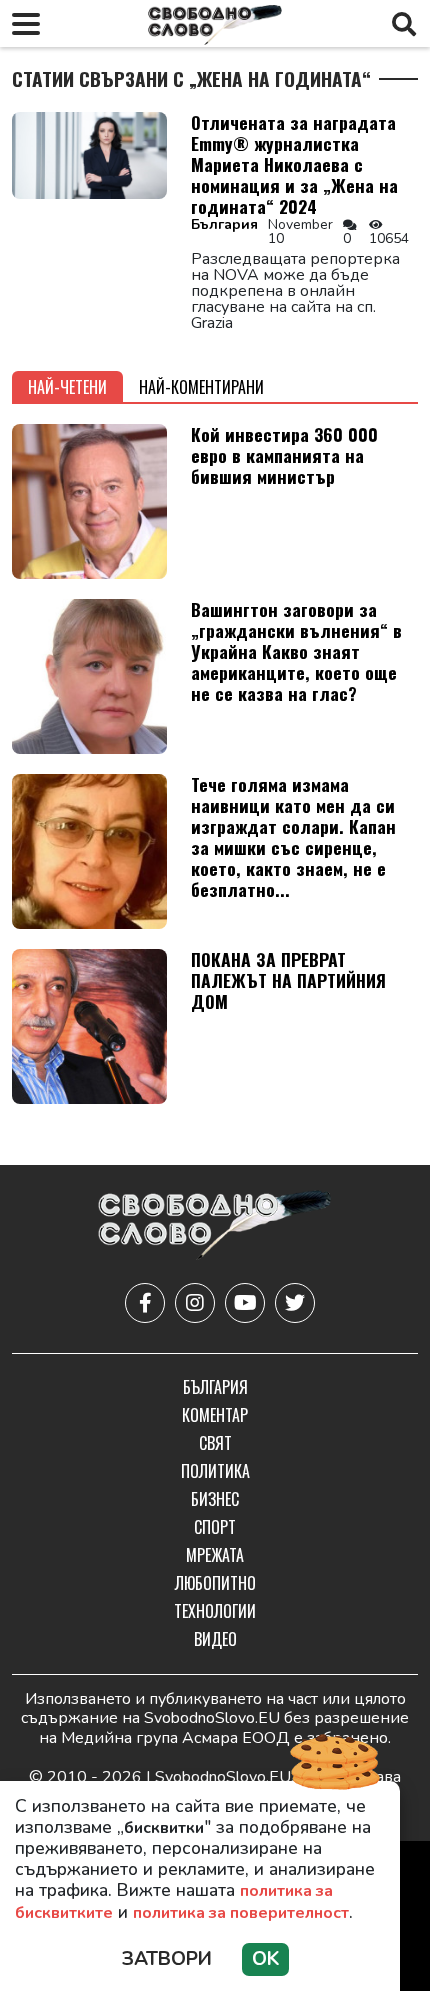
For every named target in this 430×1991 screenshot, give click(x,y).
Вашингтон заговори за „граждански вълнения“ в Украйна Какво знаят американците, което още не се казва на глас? (296, 651)
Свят (215, 1443)
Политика (215, 1471)
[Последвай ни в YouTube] (245, 1303)
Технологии (215, 1611)
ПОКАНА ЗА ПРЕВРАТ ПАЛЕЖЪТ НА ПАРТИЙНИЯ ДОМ (288, 980)
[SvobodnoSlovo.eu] (214, 1226)
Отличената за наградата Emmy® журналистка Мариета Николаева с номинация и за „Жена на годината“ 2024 (294, 164)
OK (265, 1959)
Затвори (167, 1959)
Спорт (215, 1527)
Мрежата (215, 1555)
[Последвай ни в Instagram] (195, 1303)
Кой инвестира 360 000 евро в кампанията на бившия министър (284, 455)
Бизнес (215, 1499)
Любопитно (215, 1583)
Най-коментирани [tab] (201, 387)
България (224, 224)
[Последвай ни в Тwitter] (295, 1303)
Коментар (215, 1415)
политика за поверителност (241, 1913)
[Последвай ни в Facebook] (145, 1303)
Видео (215, 1639)
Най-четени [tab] (67, 387)
